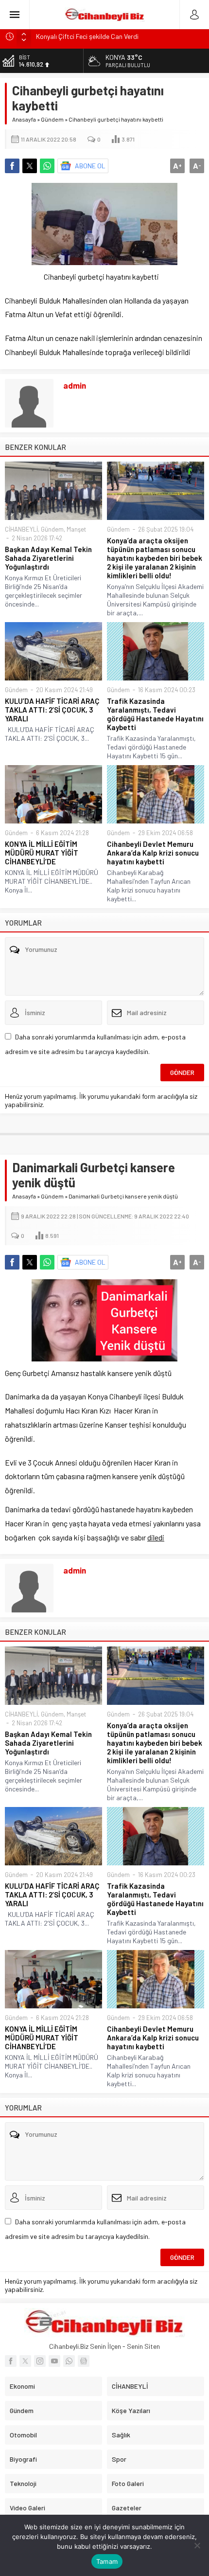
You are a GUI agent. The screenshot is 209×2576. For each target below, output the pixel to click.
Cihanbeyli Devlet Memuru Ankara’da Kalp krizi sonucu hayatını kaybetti (153, 853)
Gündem (52, 119)
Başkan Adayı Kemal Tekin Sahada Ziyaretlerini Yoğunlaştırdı (48, 558)
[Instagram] (40, 2361)
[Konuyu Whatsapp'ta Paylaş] (47, 166)
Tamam (107, 2561)
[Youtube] (54, 2361)
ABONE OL (90, 166)
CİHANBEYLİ (21, 529)
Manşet (76, 529)
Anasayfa (24, 119)
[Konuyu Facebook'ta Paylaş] (12, 166)
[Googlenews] (84, 2361)
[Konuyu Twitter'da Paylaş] (30, 166)
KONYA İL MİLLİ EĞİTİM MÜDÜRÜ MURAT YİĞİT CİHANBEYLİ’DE (42, 853)
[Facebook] (11, 2361)
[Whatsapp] (69, 2361)
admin (75, 385)
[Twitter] (25, 2361)
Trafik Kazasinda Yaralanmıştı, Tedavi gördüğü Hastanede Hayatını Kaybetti (155, 714)
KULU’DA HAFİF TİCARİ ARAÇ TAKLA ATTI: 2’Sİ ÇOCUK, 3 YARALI (52, 710)
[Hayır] (197, 2545)
